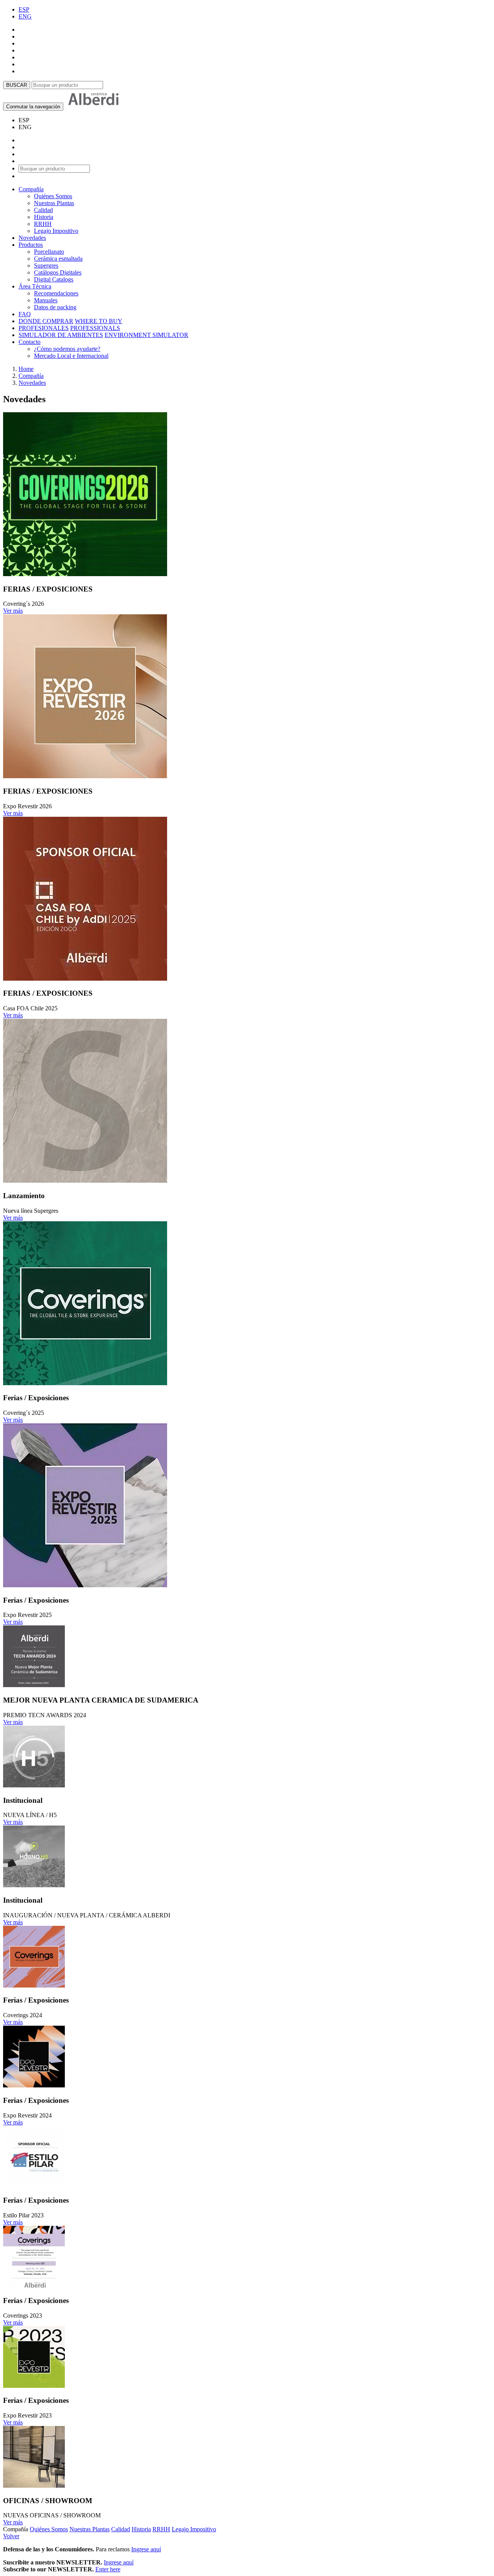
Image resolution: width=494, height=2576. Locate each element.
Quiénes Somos (53, 196)
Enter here (108, 2569)
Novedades (32, 238)
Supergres (46, 266)
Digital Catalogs (54, 279)
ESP (24, 9)
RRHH (43, 224)
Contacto (30, 342)
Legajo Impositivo (56, 231)
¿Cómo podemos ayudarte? (67, 349)
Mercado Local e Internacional (71, 356)
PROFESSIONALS (95, 328)
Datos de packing (55, 307)
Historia (44, 217)
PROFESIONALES (44, 328)
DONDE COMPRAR (46, 321)
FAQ (25, 314)
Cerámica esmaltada (58, 259)
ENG (25, 16)
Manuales (46, 300)
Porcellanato (49, 252)
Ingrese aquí (146, 2549)
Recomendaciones (56, 293)
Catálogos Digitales (58, 272)
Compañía (31, 189)
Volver (11, 2536)
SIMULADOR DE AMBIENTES (61, 335)
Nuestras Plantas (54, 203)
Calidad (43, 210)
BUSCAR (17, 85)
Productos (31, 245)
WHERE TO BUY (99, 321)
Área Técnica (35, 286)
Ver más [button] (13, 611)
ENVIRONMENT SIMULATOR (146, 335)
